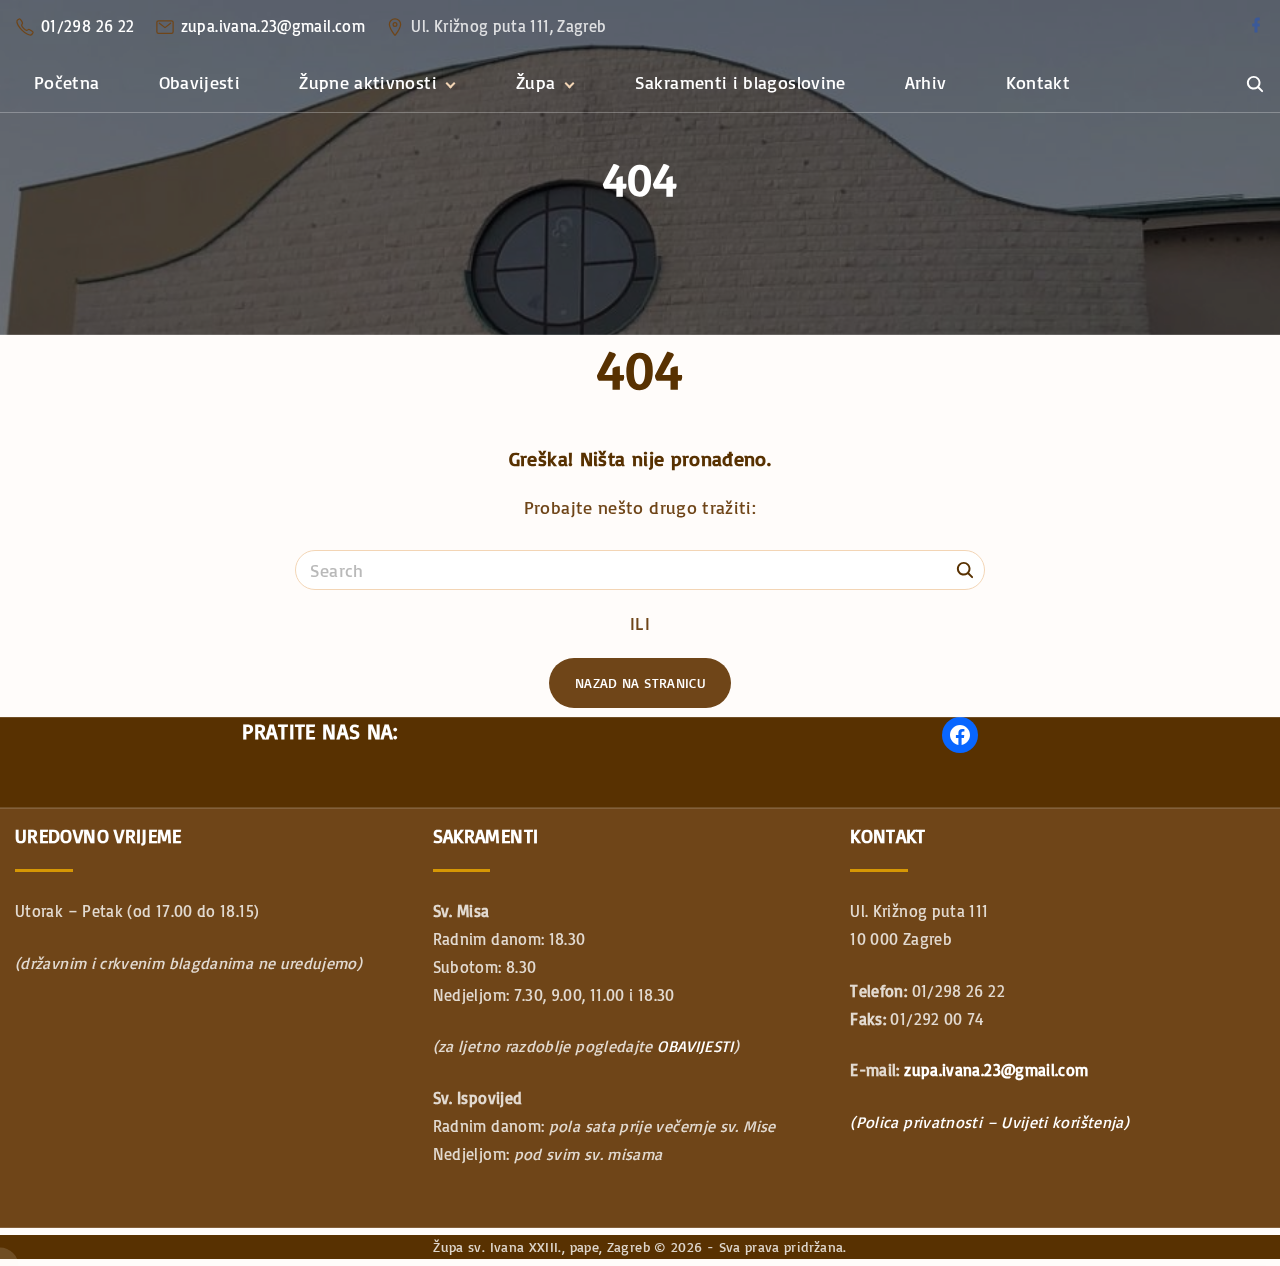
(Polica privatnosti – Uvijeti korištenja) (989, 1122)
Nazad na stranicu (640, 682)
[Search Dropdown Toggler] (1254, 84)
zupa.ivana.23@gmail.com (273, 26)
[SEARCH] (965, 569)
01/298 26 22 (87, 26)
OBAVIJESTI (695, 1046)
